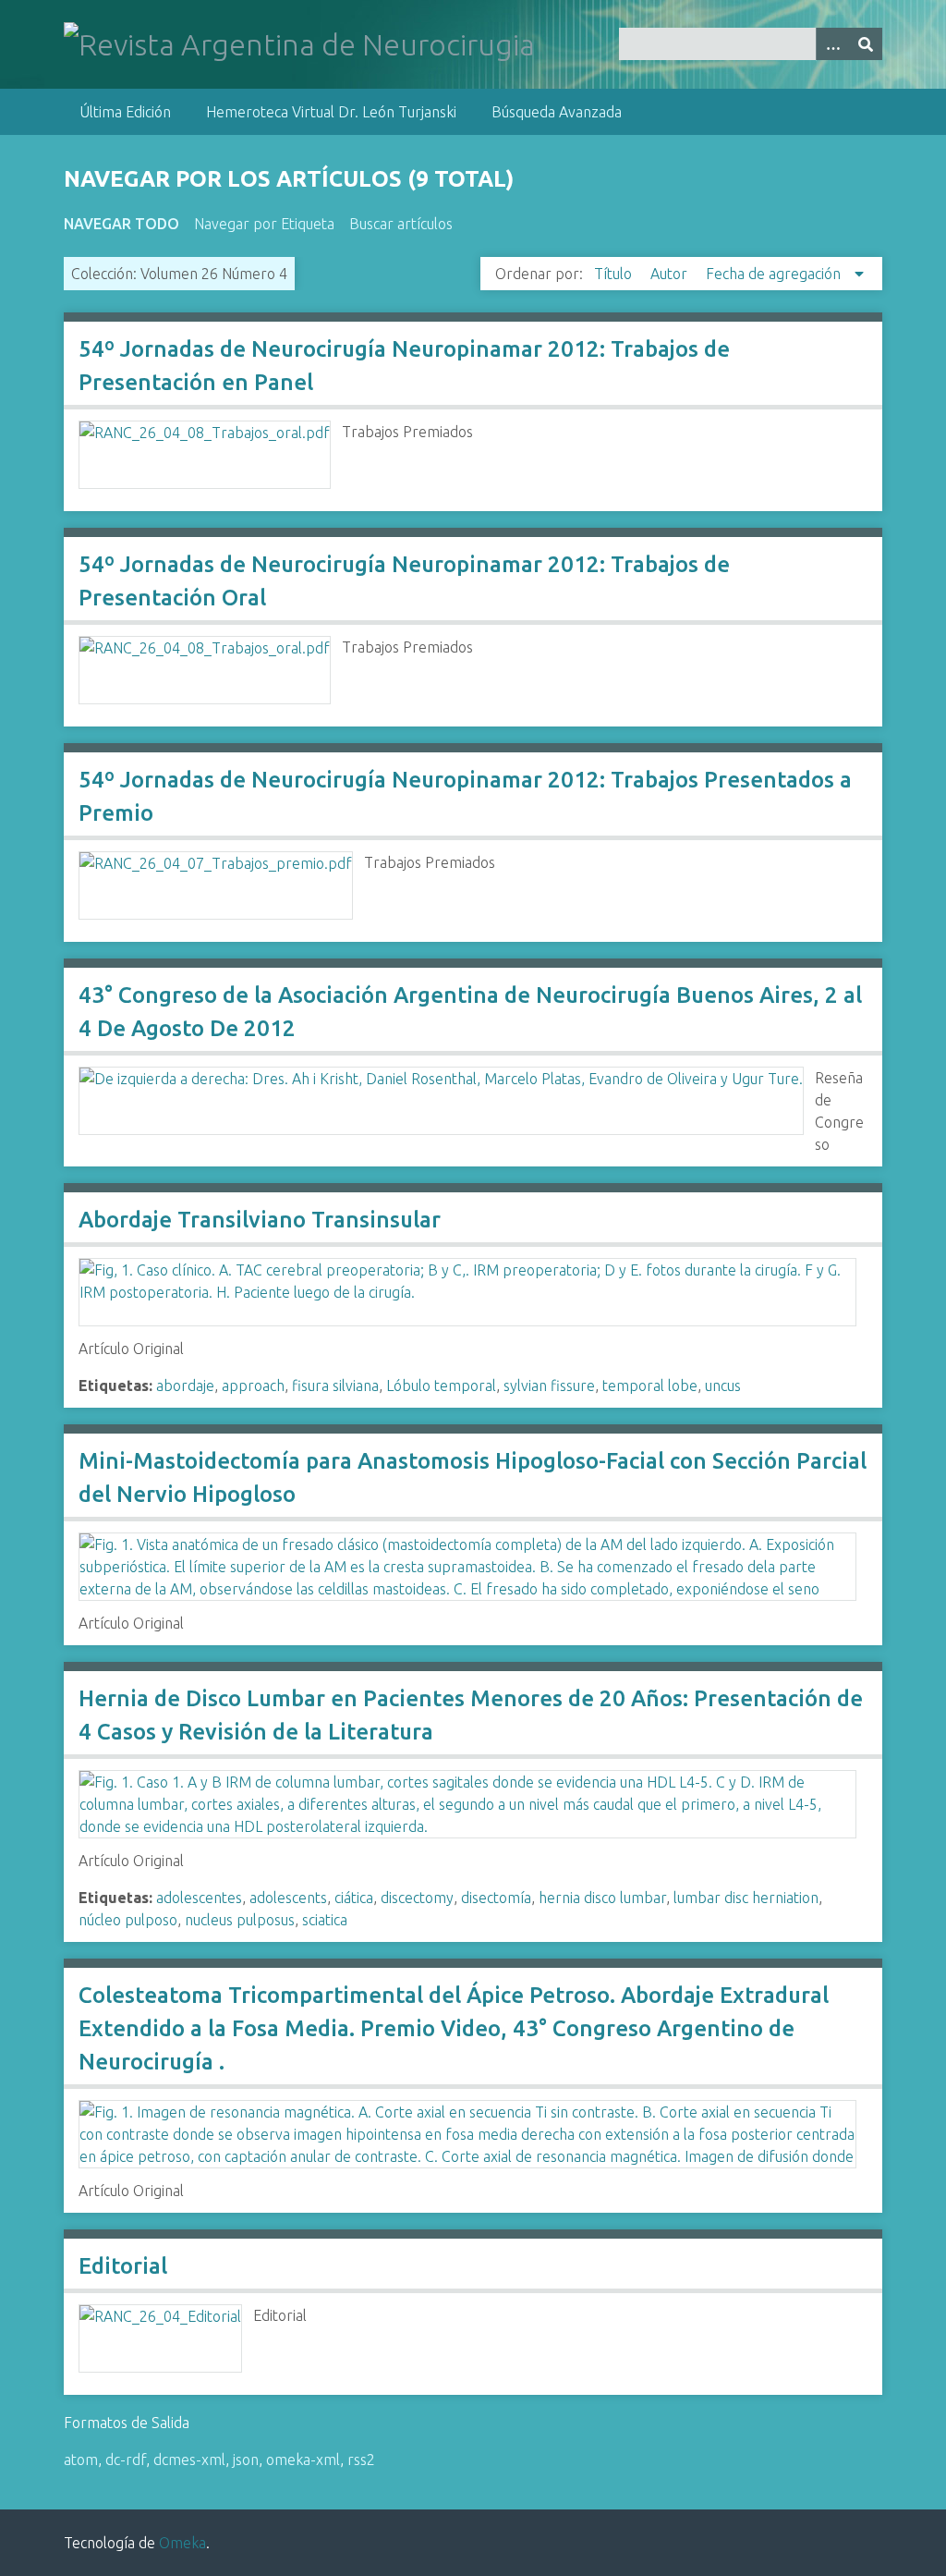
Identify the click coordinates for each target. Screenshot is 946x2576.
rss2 (361, 2460)
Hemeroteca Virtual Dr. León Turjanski (331, 112)
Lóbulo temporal (441, 1386)
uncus (723, 1386)
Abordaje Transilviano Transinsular (260, 1220)
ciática (354, 1898)
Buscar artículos (401, 224)
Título (615, 274)
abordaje (185, 1386)
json (246, 2460)
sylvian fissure (549, 1386)
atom (81, 2460)
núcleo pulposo (128, 1920)
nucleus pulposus (240, 1920)
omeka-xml (303, 2460)
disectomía (496, 1898)
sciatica (325, 1920)
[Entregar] (866, 44)
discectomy (417, 1898)
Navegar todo (121, 224)
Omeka (182, 2543)
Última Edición (125, 112)
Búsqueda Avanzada (557, 112)
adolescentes (199, 1898)
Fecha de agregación (775, 274)
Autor (671, 274)
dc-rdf (126, 2460)
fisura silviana (335, 1386)
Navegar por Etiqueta (264, 224)
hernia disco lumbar (602, 1898)
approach (253, 1386)
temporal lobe (650, 1386)
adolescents (288, 1898)
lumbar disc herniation (746, 1898)
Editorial (123, 2266)
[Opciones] (832, 44)
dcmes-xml (189, 2460)
